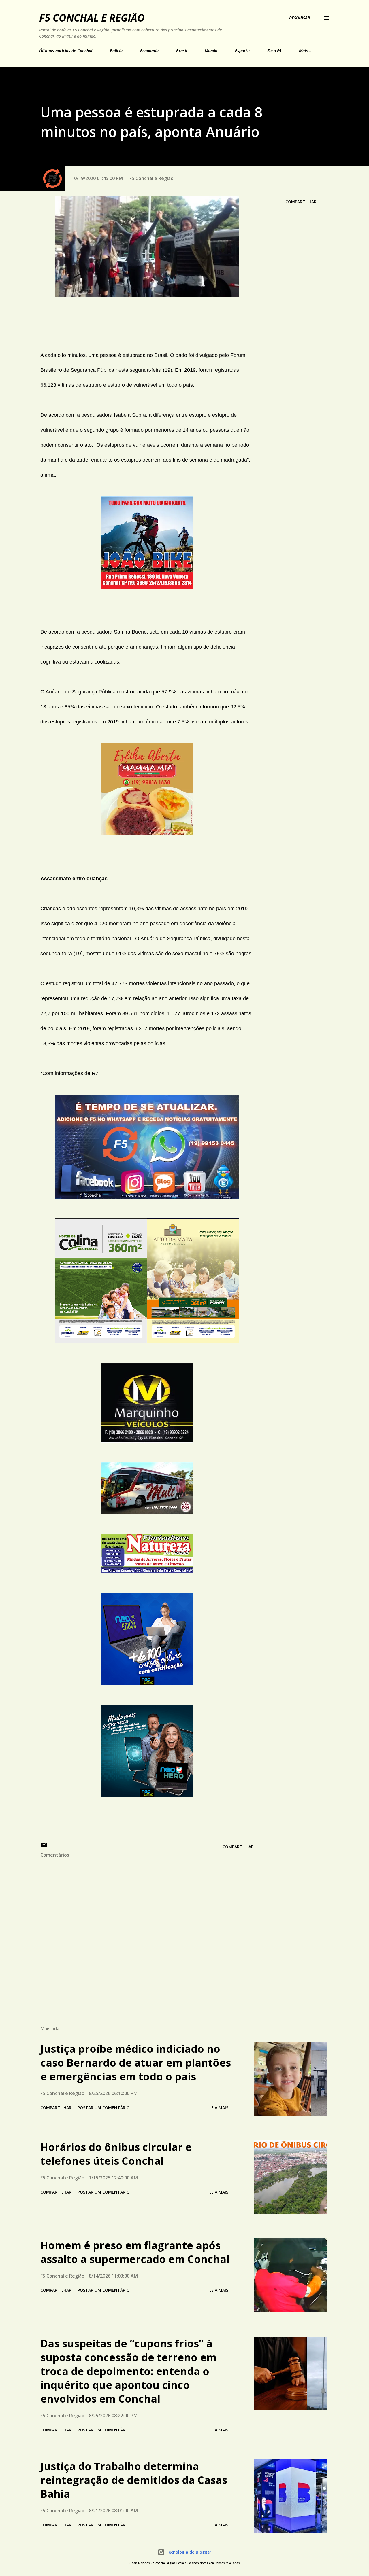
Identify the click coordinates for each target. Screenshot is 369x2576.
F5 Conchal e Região (92, 18)
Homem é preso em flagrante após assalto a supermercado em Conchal (135, 2252)
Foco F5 (274, 51)
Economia (149, 51)
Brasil (182, 51)
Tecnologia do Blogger (188, 2552)
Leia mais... (221, 2108)
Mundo (211, 51)
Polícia (116, 51)
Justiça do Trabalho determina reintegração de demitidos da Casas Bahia (134, 2480)
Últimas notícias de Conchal (66, 51)
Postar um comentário (104, 2108)
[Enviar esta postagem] (44, 1847)
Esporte (242, 51)
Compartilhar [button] (301, 202)
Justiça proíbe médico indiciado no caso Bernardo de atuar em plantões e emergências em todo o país (136, 2063)
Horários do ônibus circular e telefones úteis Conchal (116, 2154)
